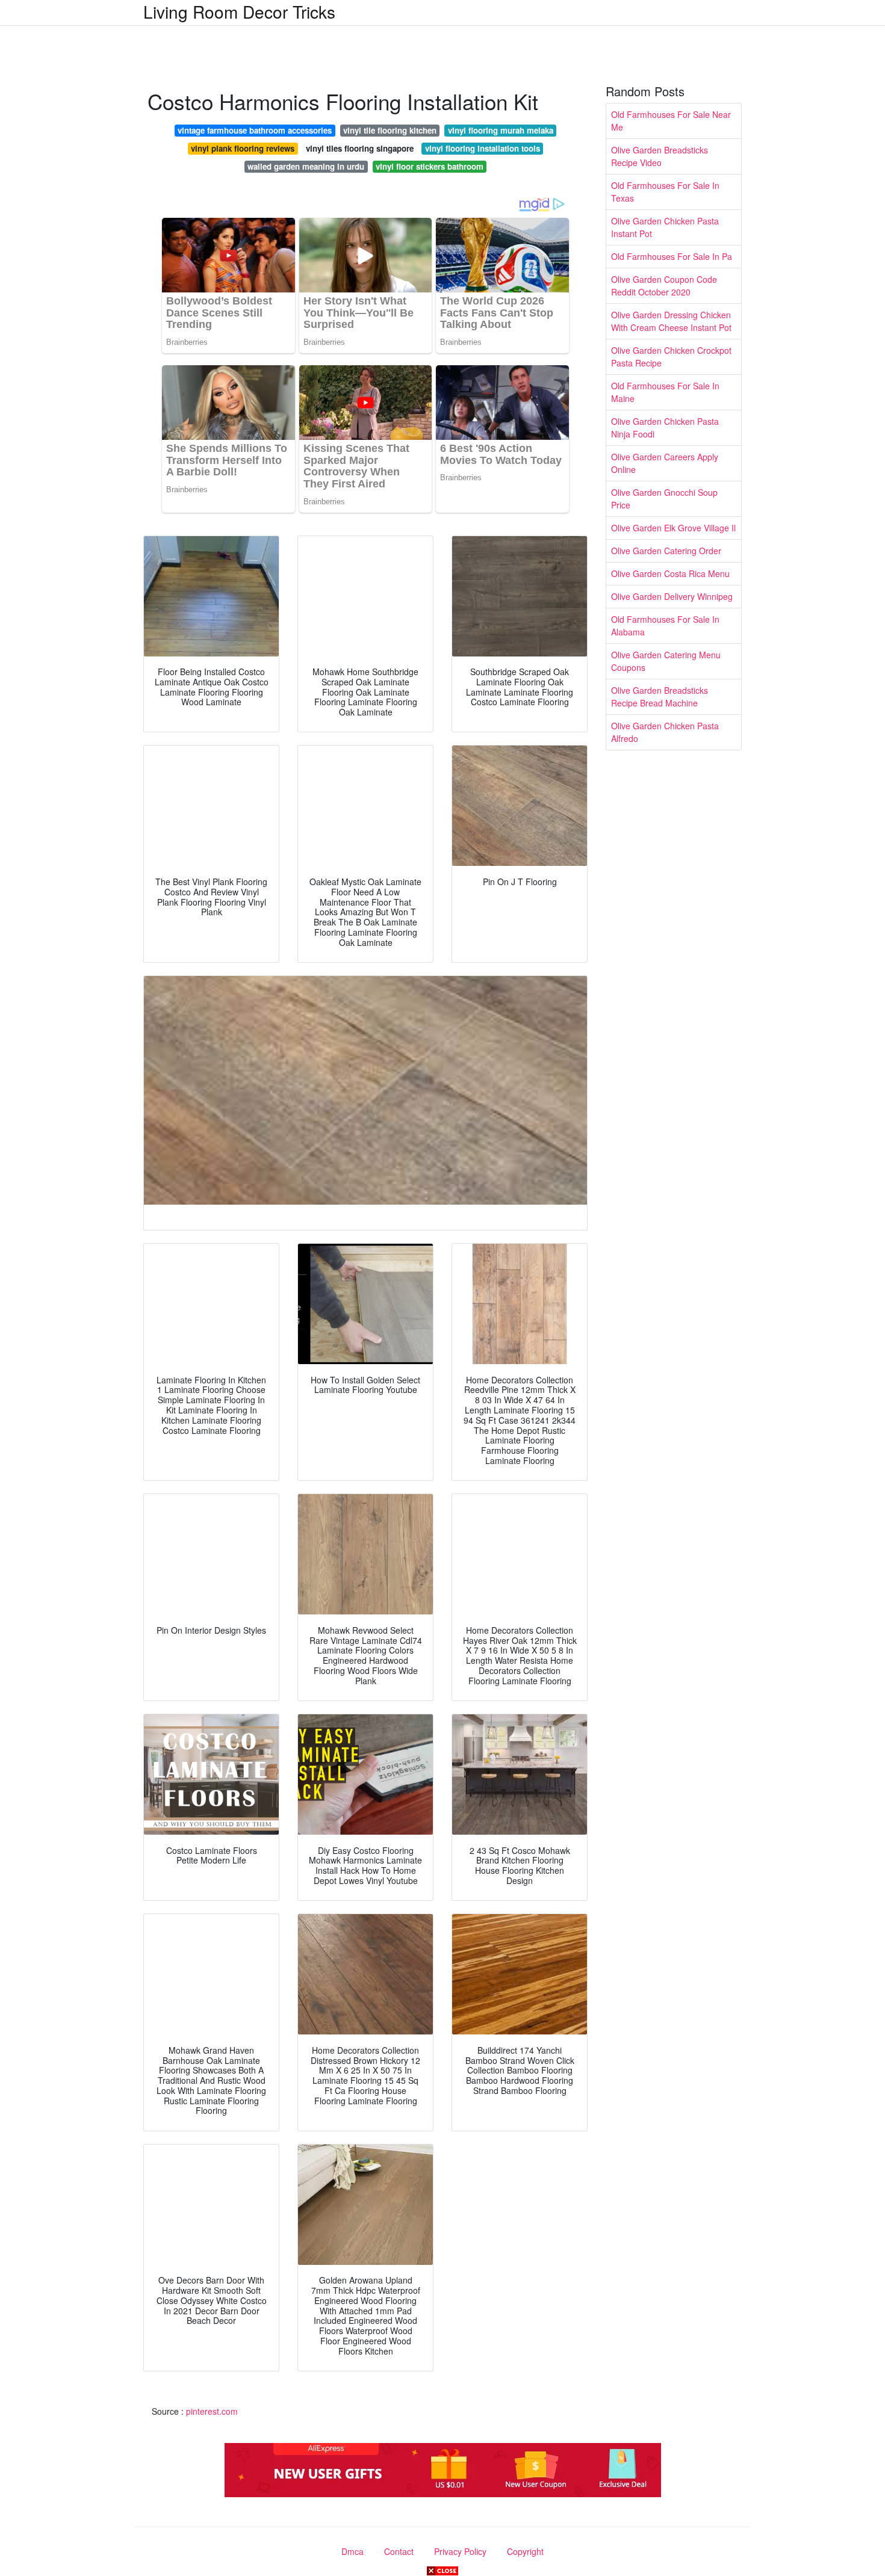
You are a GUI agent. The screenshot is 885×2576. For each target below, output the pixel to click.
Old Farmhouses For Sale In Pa (672, 256)
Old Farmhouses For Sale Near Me (671, 121)
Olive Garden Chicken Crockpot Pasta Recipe (671, 357)
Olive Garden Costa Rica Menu (670, 573)
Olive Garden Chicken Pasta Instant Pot (665, 227)
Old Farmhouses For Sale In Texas (665, 192)
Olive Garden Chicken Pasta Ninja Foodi (665, 428)
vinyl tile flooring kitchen (390, 130)
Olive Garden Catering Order (666, 551)
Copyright (525, 2551)
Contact (399, 2551)
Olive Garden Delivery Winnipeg (672, 596)
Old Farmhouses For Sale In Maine (665, 392)
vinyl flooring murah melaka (501, 130)
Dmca (352, 2551)
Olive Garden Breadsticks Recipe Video (660, 156)
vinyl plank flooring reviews (243, 148)
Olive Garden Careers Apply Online (665, 463)
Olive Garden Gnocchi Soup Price (664, 499)
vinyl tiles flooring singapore (360, 148)
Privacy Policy (460, 2551)
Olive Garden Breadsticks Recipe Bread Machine (660, 697)
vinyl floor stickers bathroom (430, 166)
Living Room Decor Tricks (239, 11)
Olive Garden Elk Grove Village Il (673, 528)
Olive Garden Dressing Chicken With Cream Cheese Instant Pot (671, 321)
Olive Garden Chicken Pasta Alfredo (665, 732)
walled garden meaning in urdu (306, 166)
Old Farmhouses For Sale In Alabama (665, 625)
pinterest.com (212, 2411)
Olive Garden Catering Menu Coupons (666, 661)
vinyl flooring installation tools (483, 148)
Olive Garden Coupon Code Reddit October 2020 (664, 286)
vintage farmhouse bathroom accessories (255, 130)
